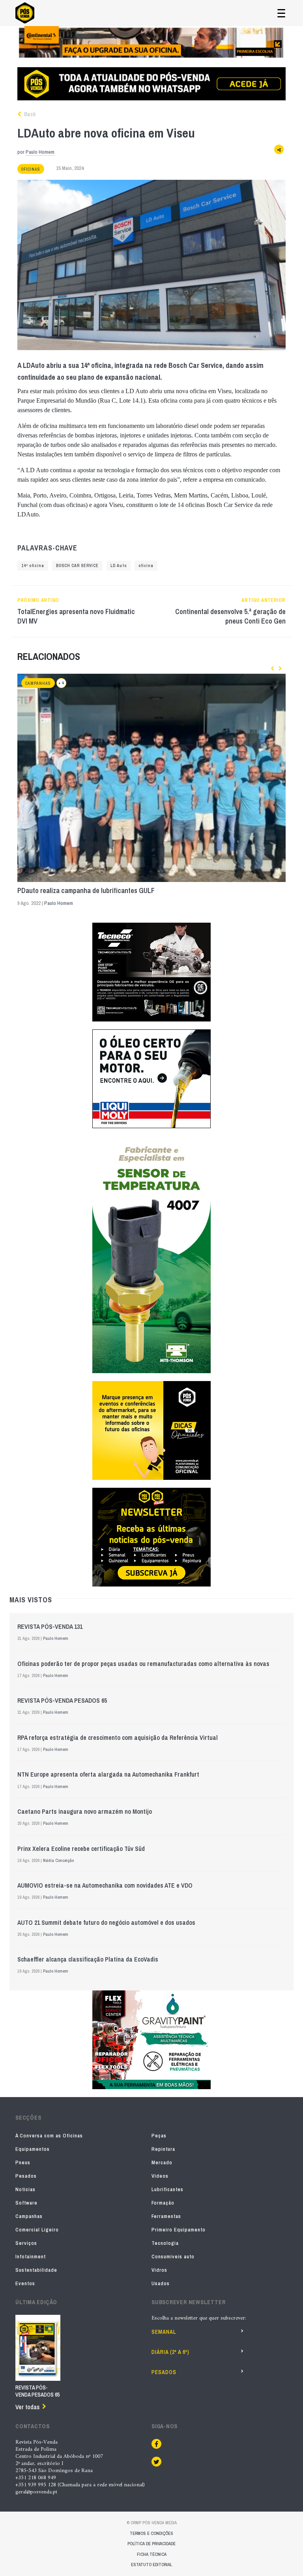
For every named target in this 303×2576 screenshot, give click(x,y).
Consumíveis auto (173, 2257)
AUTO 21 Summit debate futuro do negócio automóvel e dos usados (106, 1922)
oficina (146, 566)
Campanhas (38, 683)
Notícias (25, 2189)
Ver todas (27, 2407)
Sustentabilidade (36, 2270)
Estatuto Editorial (151, 2565)
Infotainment (31, 2257)
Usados (161, 2283)
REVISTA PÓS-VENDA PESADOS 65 (62, 1700)
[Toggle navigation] (281, 13)
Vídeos (160, 2176)
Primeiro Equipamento (179, 2230)
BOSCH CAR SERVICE (77, 566)
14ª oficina (33, 566)
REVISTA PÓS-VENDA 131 (50, 1626)
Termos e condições (151, 2533)
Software (26, 2203)
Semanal (164, 2332)
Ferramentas (166, 2216)
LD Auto (119, 566)
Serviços (26, 2243)
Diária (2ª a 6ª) (170, 2352)
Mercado (162, 2162)
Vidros (159, 2270)
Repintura (163, 2149)
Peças (159, 2136)
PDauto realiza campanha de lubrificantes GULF (86, 891)
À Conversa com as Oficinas (49, 2136)
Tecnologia (165, 2243)
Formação (163, 2203)
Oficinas (31, 169)
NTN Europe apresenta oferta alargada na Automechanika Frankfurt (108, 1774)
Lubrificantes (167, 2189)
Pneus (23, 2162)
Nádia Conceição (58, 1860)
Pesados (26, 2176)
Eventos (25, 2283)
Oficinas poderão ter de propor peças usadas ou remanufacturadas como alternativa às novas (143, 1664)
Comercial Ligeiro (37, 2230)
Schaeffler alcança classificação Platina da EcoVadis (88, 1959)
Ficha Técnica (152, 2554)
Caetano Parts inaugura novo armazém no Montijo (85, 1811)
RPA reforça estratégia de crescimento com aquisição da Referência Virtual (118, 1737)
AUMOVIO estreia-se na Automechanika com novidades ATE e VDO (105, 1885)
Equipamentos (33, 2149)
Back (29, 114)
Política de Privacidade (151, 2544)
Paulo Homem (40, 152)
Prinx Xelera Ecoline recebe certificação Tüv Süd (81, 1849)
